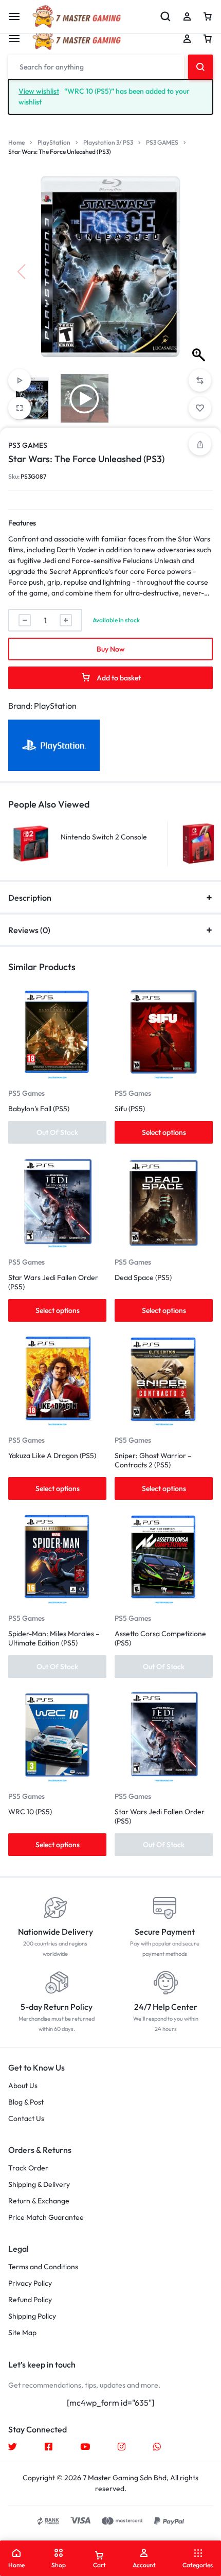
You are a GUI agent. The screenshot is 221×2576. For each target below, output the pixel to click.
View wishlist (39, 91)
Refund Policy (30, 2300)
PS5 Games (26, 1093)
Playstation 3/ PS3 (108, 142)
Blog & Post (26, 2102)
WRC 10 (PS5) (30, 1812)
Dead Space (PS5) (143, 1277)
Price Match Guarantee (46, 2218)
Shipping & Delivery (39, 2185)
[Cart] (208, 39)
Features (22, 523)
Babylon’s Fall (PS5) (39, 1109)
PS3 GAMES (162, 142)
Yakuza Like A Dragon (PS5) (52, 1456)
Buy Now (111, 649)
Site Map (22, 2333)
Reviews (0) (29, 930)
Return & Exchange (39, 2201)
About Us (23, 2086)
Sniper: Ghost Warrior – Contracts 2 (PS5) (153, 1460)
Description (30, 898)
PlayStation (54, 142)
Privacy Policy (30, 2283)
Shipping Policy (32, 2316)
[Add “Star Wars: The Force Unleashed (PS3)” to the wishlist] (200, 408)
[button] (200, 272)
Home (16, 142)
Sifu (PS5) (130, 1109)
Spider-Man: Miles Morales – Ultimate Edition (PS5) (54, 1638)
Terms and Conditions (43, 2267)
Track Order (28, 2168)
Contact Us (26, 2119)
